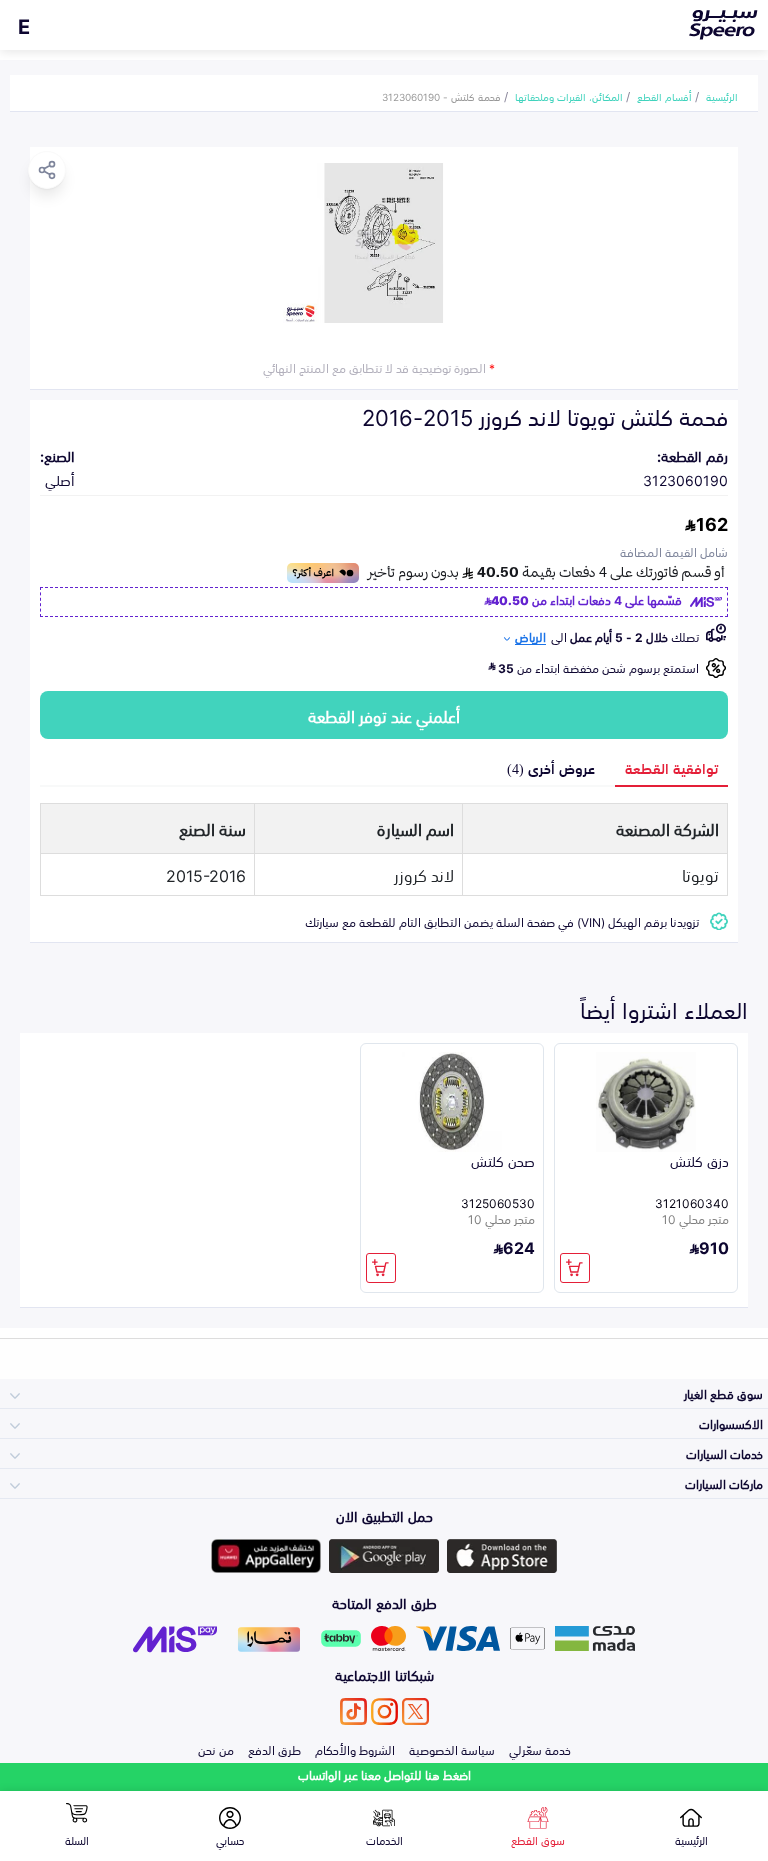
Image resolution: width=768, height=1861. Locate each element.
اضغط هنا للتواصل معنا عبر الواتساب (384, 1774)
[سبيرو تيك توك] (353, 1711)
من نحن (216, 1749)
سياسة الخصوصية (452, 1749)
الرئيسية (722, 96)
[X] (415, 1711)
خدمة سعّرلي (540, 1749)
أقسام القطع (664, 96)
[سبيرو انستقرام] (384, 1711)
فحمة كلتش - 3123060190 (441, 96)
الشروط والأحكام (355, 1749)
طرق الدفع (274, 1749)
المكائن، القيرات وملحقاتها (569, 96)
